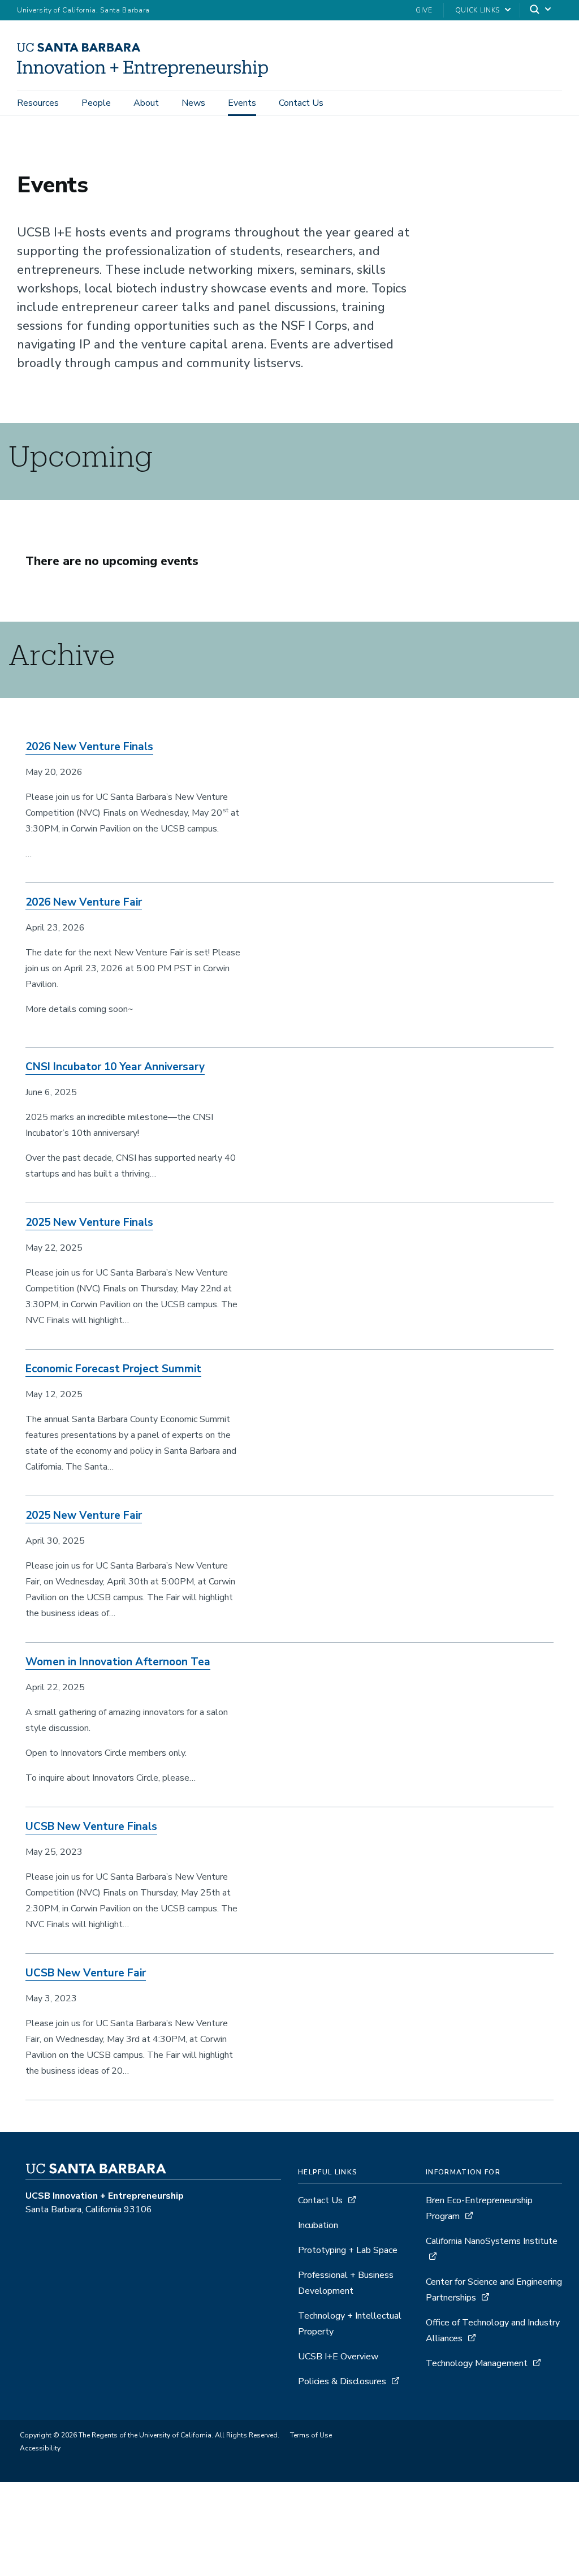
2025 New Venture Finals (89, 1222)
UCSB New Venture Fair (86, 1973)
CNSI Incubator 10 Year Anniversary (115, 1067)
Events (242, 103)
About (146, 103)
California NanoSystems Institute (492, 2241)
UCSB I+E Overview (338, 2357)
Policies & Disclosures (342, 2381)
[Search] (541, 10)
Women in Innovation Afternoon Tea (118, 1662)
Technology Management (478, 2363)
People (96, 103)
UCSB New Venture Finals (91, 1827)
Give (424, 10)
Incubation (318, 2225)
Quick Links (478, 10)
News (193, 103)
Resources (38, 103)
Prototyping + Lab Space (348, 2250)
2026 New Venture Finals (89, 747)
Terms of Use (311, 2435)
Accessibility (40, 2448)
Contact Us (301, 103)
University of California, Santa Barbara (83, 10)
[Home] (147, 74)
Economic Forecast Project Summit (113, 1369)
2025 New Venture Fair (84, 1515)
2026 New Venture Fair (84, 902)
